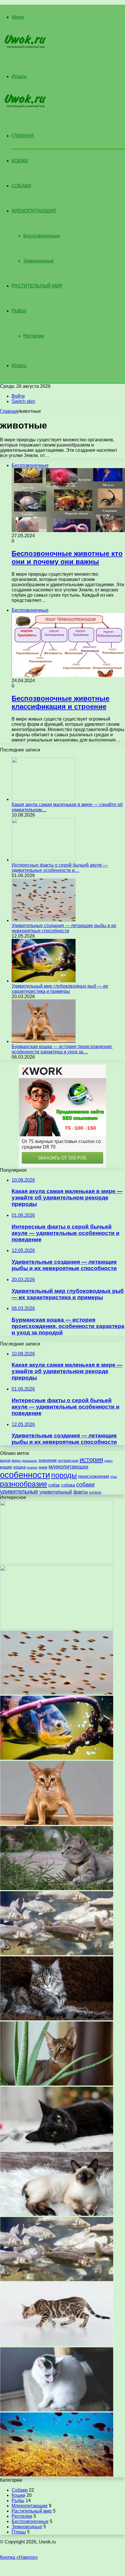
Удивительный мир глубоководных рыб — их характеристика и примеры (60, 989)
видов (5, 1461)
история (91, 1460)
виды (16, 1461)
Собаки (21, 186)
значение (48, 1460)
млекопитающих (68, 1467)
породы (64, 1475)
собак (54, 1485)
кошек (6, 1467)
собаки (85, 1485)
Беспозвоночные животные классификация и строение (60, 702)
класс (109, 1461)
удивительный (56, 1492)
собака (68, 1485)
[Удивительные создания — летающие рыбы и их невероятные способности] (44, 920)
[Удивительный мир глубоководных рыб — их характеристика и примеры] (44, 981)
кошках (32, 1467)
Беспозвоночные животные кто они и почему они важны (67, 558)
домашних (30, 1461)
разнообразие (24, 1484)
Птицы (19, 2532)
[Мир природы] (23, 47)
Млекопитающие (34, 211)
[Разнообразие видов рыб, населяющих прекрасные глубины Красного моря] (57, 2475)
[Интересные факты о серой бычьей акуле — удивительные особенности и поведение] (44, 860)
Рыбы (19, 311)
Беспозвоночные (42, 236)
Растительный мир (37, 286)
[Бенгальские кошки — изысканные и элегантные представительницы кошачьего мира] (57, 2345)
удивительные (19, 1491)
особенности (25, 1475)
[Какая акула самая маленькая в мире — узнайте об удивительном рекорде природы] (44, 799)
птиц (114, 1477)
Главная (9, 411)
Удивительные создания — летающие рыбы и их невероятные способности (64, 928)
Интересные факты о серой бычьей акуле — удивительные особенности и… (60, 868)
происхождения (93, 1476)
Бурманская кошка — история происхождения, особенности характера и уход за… (62, 1049)
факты (81, 1492)
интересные (68, 1461)
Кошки (20, 161)
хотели (95, 1492)
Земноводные (39, 261)
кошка (19, 1467)
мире (43, 1467)
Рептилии (34, 336)
